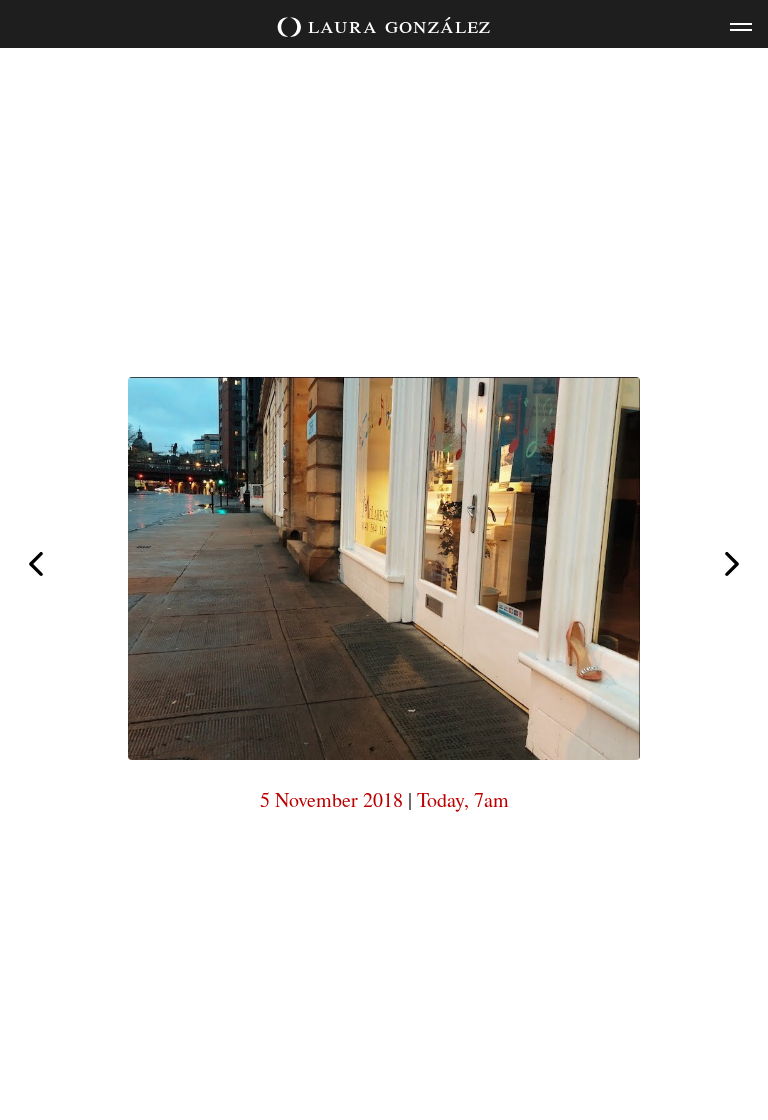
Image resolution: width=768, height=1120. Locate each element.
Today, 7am (463, 799)
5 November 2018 (331, 799)
